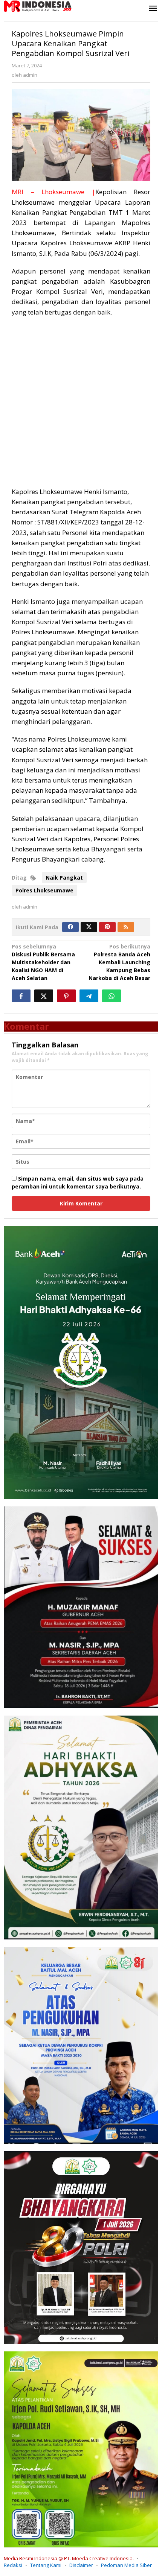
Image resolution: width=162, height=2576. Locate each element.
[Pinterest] (107, 927)
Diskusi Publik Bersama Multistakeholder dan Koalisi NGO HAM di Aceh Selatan (43, 962)
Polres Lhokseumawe (44, 890)
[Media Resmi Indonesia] (38, 5)
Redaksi (13, 2565)
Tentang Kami (46, 2565)
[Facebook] (70, 927)
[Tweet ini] (44, 996)
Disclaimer (81, 2565)
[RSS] (126, 927)
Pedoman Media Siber (126, 2565)
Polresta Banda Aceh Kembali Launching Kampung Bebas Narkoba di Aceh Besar (119, 962)
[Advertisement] (81, 406)
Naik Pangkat (64, 878)
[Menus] (153, 9)
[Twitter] (89, 927)
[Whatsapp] (112, 996)
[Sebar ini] (21, 996)
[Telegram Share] (89, 996)
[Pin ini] (66, 996)
